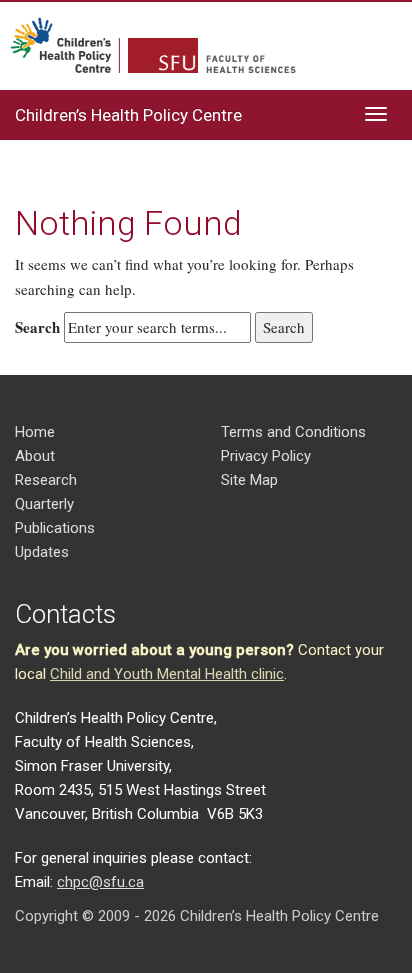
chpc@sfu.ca (100, 882)
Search (37, 327)
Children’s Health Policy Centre (128, 115)
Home (35, 432)
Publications (55, 528)
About (35, 456)
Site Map (249, 480)
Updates (42, 552)
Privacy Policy (266, 456)
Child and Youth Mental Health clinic (167, 674)
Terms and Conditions (293, 432)
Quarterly (44, 504)
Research (46, 480)
